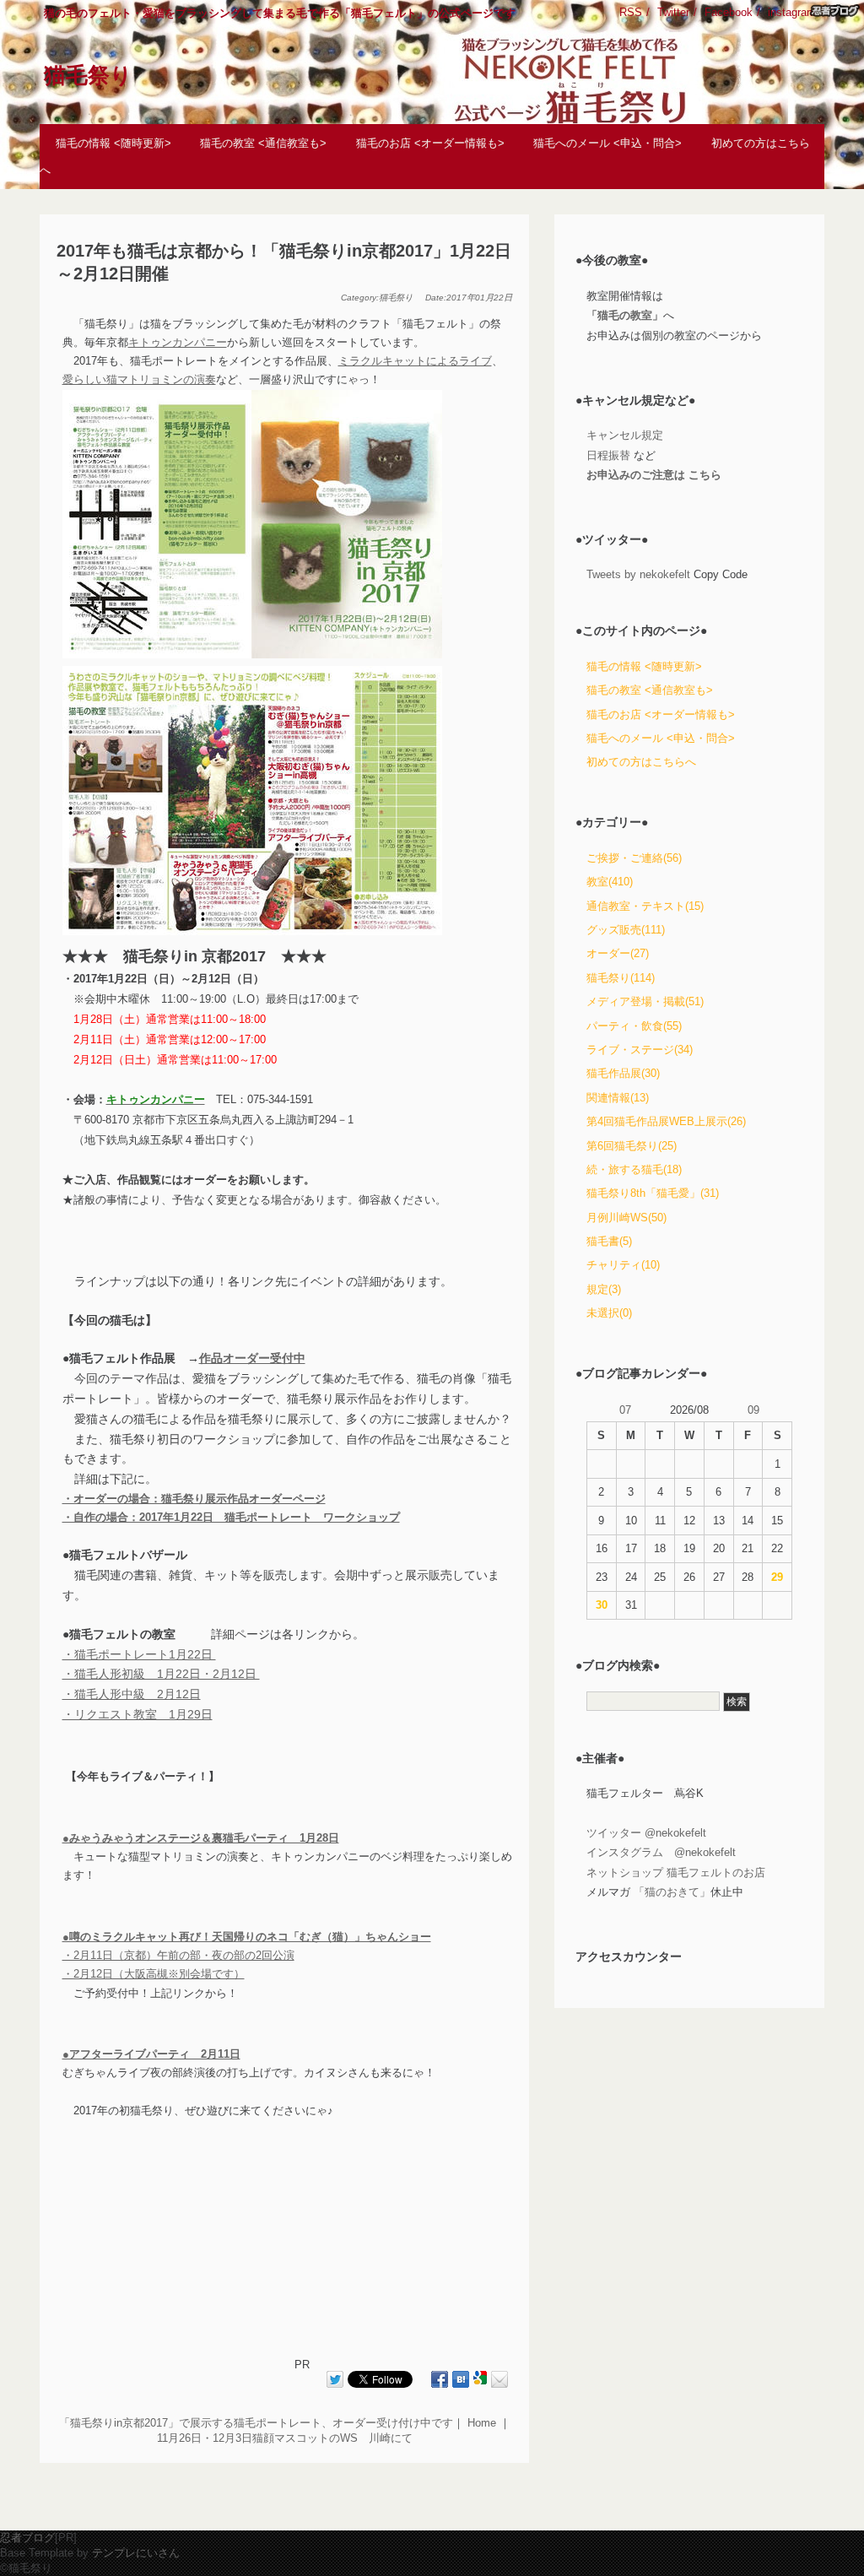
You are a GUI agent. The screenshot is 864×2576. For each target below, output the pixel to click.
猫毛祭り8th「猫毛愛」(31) (653, 1193)
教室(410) (610, 882)
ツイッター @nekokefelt (646, 1833)
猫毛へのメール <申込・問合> (607, 142)
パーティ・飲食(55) (634, 1026)
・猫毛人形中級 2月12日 (132, 1694)
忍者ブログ (27, 2538)
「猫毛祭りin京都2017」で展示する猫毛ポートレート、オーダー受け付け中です (256, 2423)
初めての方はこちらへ (641, 762)
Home (482, 2423)
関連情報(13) (618, 1098)
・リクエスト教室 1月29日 (138, 1714)
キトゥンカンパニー (178, 342)
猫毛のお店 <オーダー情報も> (430, 142)
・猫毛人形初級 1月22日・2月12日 (161, 1674)
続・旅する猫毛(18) (634, 1169)
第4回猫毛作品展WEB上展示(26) (666, 1121)
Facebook (729, 12)
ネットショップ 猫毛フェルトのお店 (676, 1872)
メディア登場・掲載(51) (645, 1001)
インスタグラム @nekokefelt (661, 1852)
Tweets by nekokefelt (638, 574)
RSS (631, 12)
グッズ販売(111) (626, 930)
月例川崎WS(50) (626, 1218)
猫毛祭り (88, 75)
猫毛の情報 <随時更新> (113, 142)
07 (625, 1410)
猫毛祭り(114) (621, 978)
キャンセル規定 (625, 435)
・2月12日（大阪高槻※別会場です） (154, 1974)
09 (753, 1410)
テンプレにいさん (136, 2553)
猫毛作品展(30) (623, 1073)
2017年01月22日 (479, 298)
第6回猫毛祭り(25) (632, 1146)
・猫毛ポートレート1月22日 (139, 1654)
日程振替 (608, 455)
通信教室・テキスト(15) (645, 906)
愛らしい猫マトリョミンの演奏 (139, 379)
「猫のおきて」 (672, 1892)
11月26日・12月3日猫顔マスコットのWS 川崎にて (285, 2438)
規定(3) (604, 1289)
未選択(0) (609, 1313)
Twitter (673, 12)
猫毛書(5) (609, 1241)
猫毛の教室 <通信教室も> (263, 142)
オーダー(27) (618, 953)
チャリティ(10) (623, 1265)
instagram (792, 12)
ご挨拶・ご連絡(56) (634, 858)
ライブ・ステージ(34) (640, 1050)
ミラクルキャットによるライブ (415, 361)
